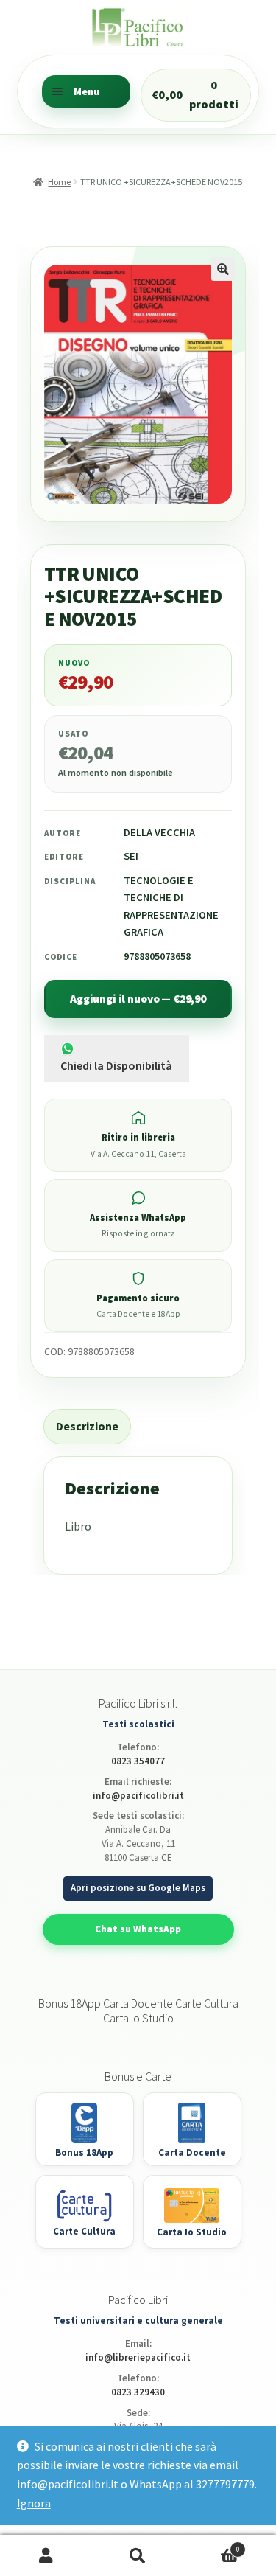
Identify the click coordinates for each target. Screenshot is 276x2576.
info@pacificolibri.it (138, 1796)
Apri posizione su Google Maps (138, 1888)
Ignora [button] (34, 2503)
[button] (223, 269)
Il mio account (46, 2556)
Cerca (138, 2556)
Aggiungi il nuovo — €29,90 (138, 999)
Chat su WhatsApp (138, 1929)
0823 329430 (138, 2392)
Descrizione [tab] (87, 1426)
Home (59, 182)
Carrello (212, 2545)
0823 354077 (138, 1761)
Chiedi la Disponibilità (116, 1065)
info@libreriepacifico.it (138, 2357)
